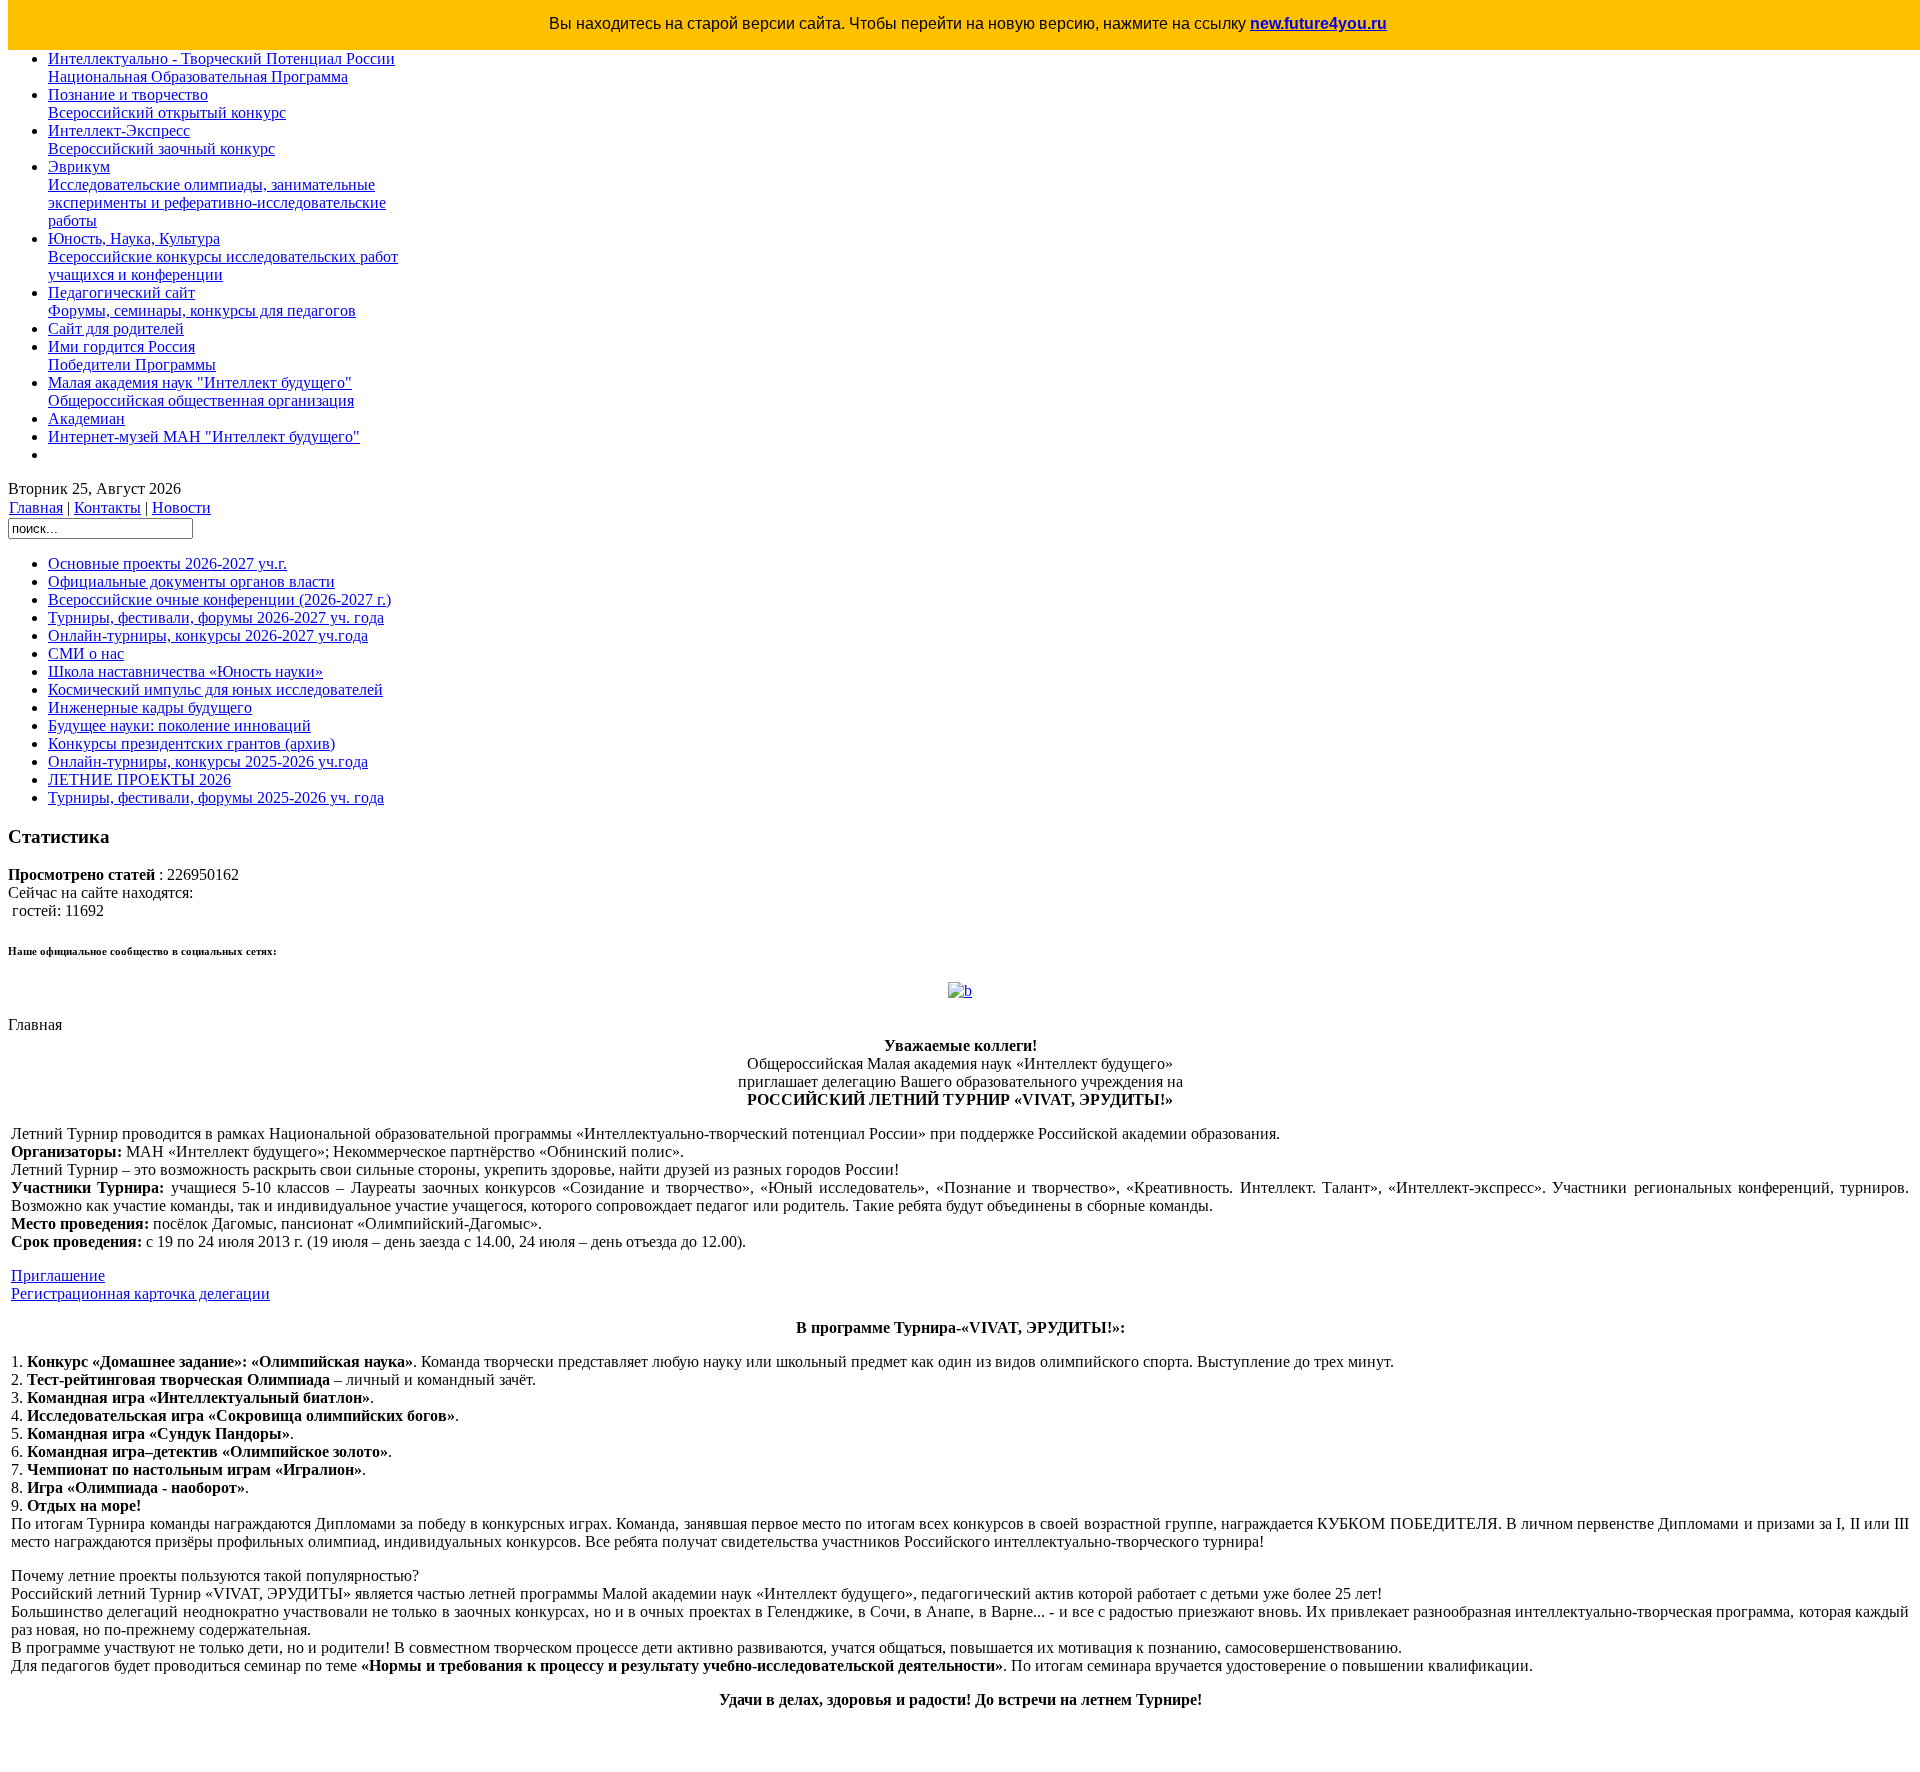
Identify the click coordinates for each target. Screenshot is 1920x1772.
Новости (181, 507)
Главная (36, 507)
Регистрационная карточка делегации (140, 1293)
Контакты (107, 507)
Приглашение (58, 1275)
